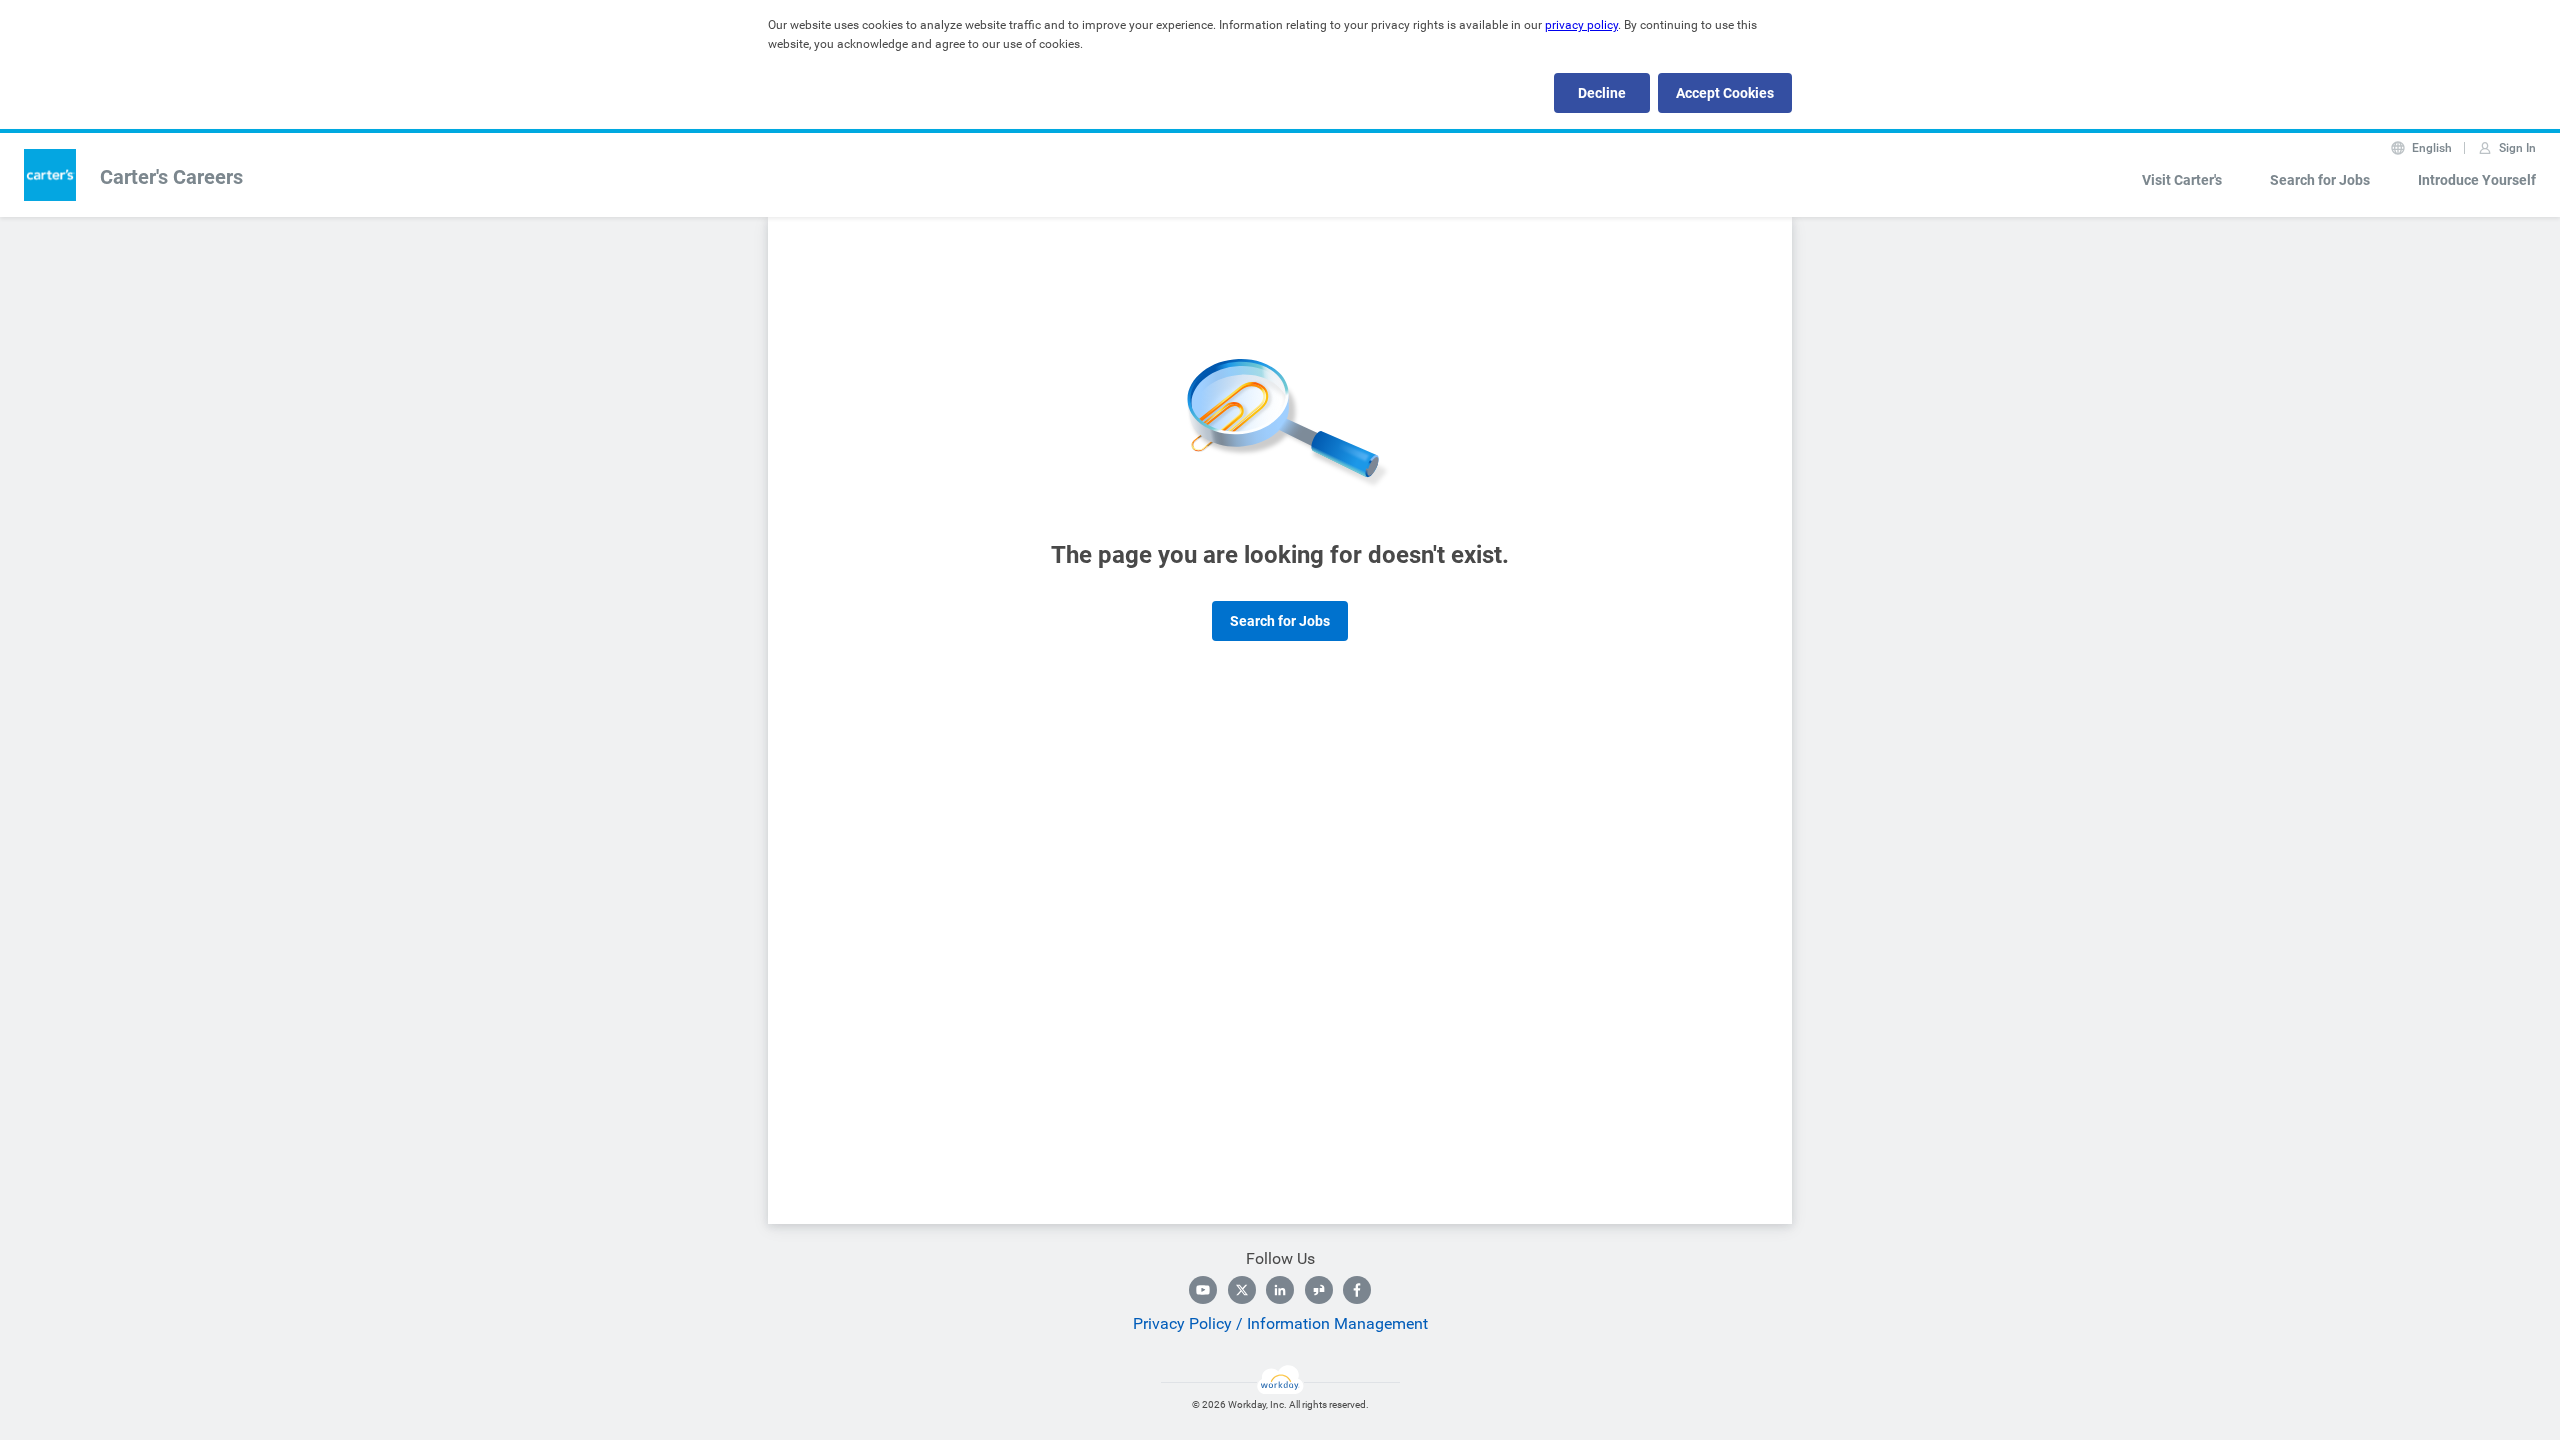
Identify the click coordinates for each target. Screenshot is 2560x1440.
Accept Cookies (1725, 93)
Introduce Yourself (2477, 180)
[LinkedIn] (1280, 1290)
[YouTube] (1203, 1290)
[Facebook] (1357, 1290)
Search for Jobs (2320, 180)
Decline (1602, 93)
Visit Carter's (2182, 180)
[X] (1242, 1290)
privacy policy (1581, 25)
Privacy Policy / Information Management (1280, 1323)
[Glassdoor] (1319, 1290)
